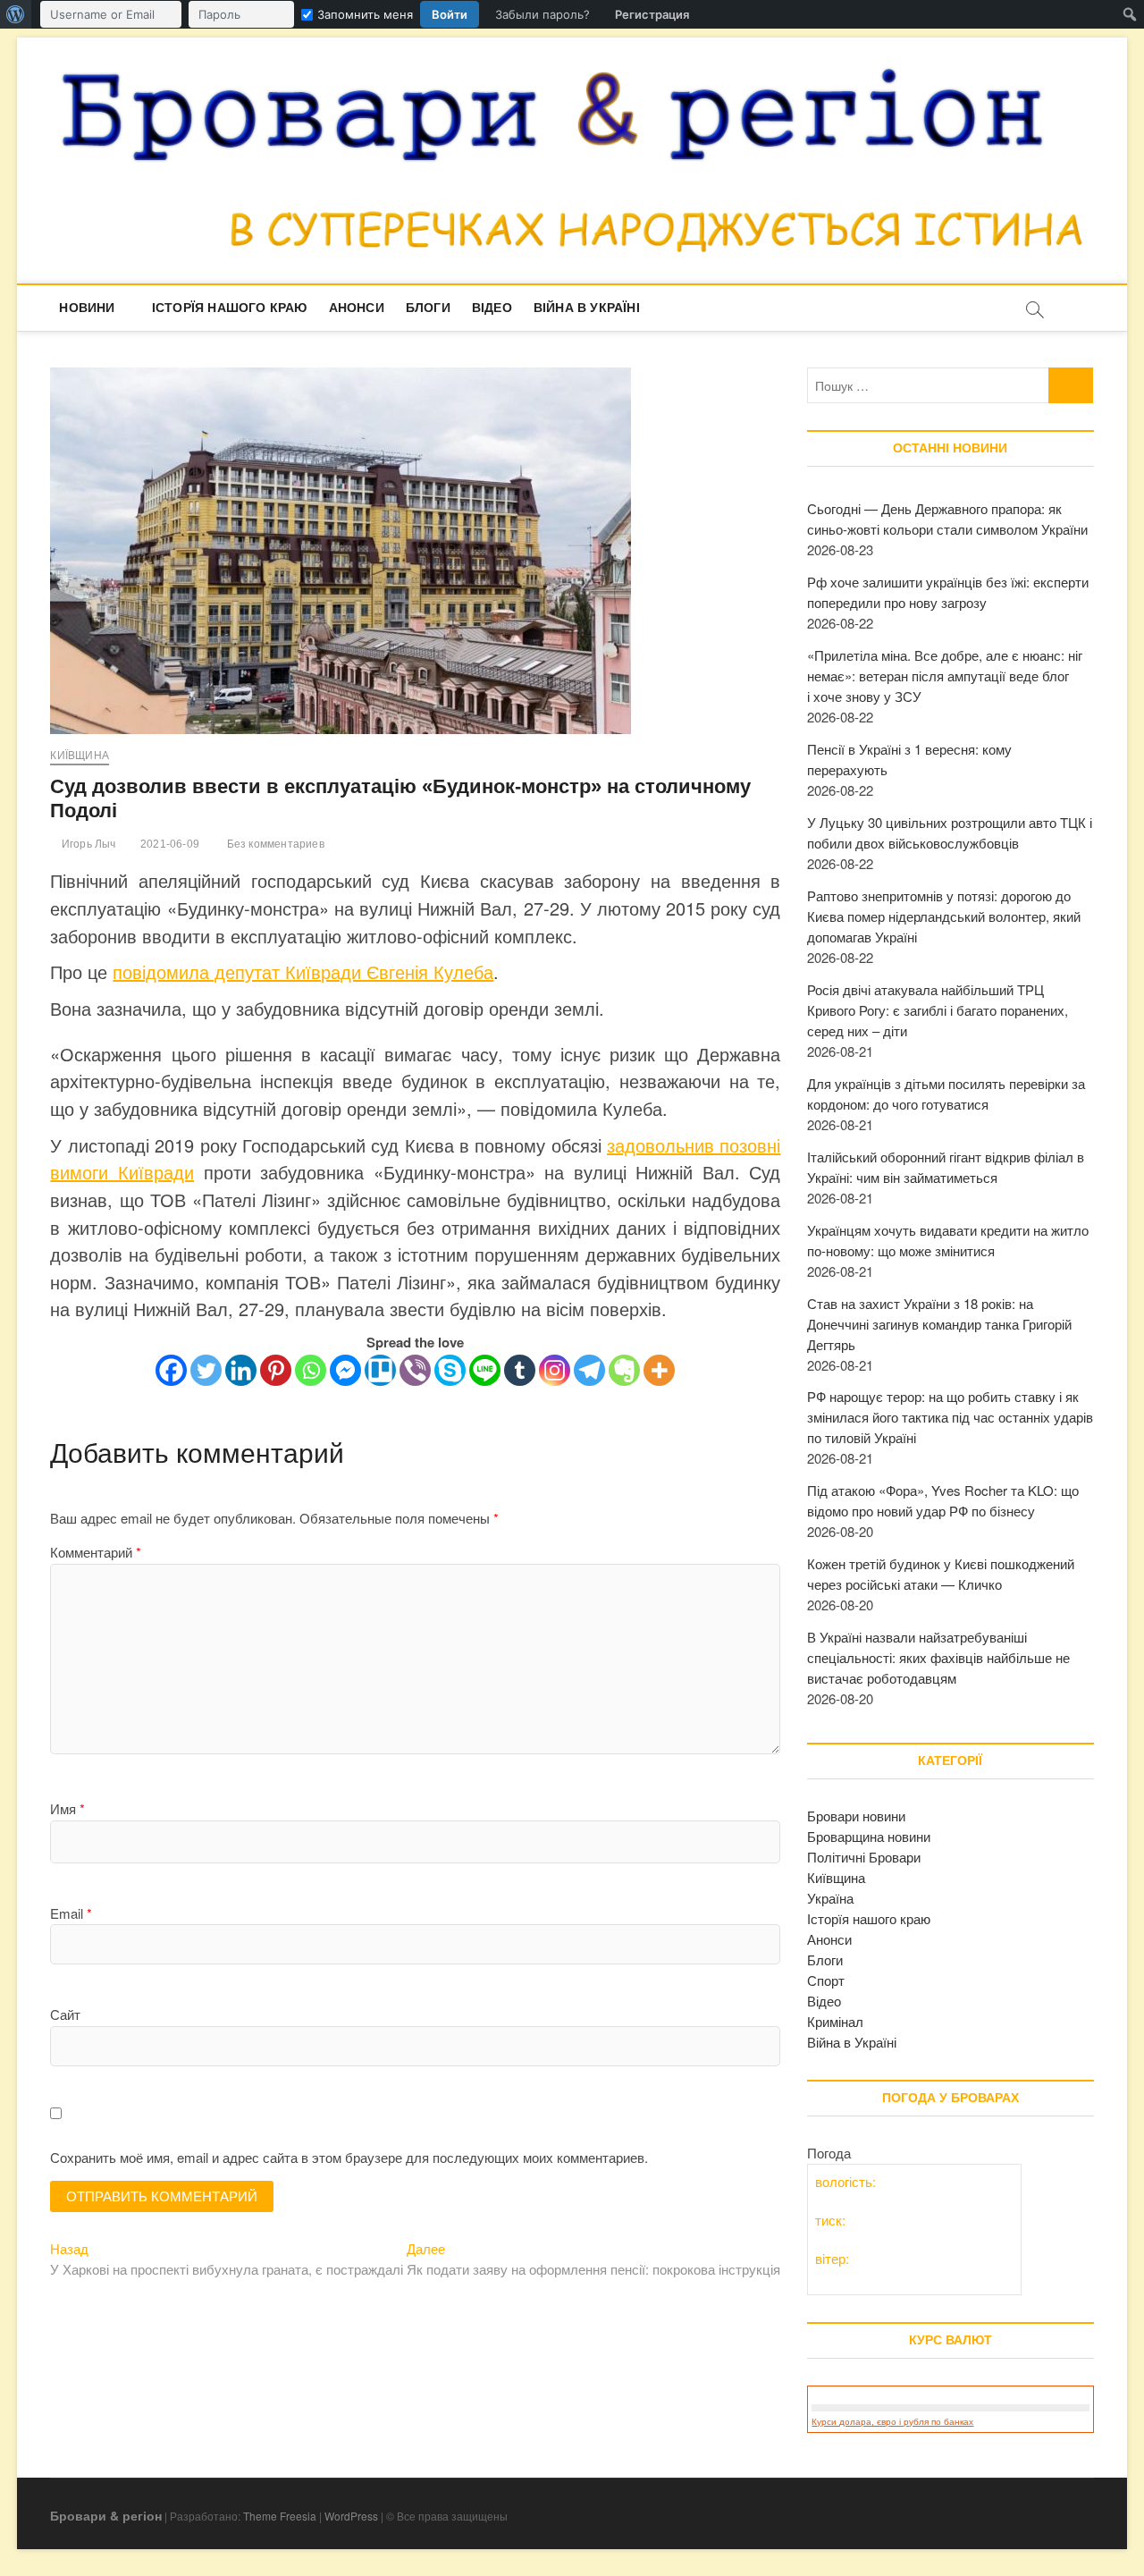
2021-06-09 (168, 844)
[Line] (485, 1370)
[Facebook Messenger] (345, 1370)
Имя (67, 1808)
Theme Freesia (280, 2516)
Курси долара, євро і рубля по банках (892, 2422)
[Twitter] (206, 1370)
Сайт (65, 2014)
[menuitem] (16, 14)
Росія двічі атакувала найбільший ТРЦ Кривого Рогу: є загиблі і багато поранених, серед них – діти (938, 1010)
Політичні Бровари (864, 1857)
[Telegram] (589, 1370)
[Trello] (380, 1370)
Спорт (826, 1980)
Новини (87, 308)
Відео (492, 308)
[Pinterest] (276, 1370)
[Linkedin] (241, 1370)
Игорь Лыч (87, 844)
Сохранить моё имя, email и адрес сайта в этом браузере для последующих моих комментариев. (349, 2157)
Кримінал (835, 2021)
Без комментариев (273, 844)
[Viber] (415, 1370)
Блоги (428, 308)
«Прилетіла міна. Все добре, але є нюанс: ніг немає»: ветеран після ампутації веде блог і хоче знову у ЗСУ (945, 676)
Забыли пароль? (543, 14)
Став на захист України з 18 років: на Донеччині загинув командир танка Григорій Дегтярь (939, 1324)
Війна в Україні (587, 308)
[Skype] (450, 1370)
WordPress (351, 2516)
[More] (659, 1370)
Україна (830, 1898)
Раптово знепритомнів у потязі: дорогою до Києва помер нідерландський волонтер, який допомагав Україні (944, 916)
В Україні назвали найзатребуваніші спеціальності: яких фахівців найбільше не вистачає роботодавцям (938, 1657)
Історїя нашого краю (230, 308)
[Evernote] (624, 1370)
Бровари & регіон (106, 2515)
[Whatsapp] (311, 1370)
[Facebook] (171, 1370)
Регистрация (652, 14)
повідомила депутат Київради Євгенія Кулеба (303, 971)
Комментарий (96, 1552)
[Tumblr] (520, 1370)
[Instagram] (555, 1370)
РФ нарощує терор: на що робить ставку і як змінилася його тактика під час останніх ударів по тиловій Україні (950, 1417)
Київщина (80, 756)
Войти (450, 14)
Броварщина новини (869, 1836)
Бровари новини (856, 1816)
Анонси (357, 308)
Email (71, 1913)
